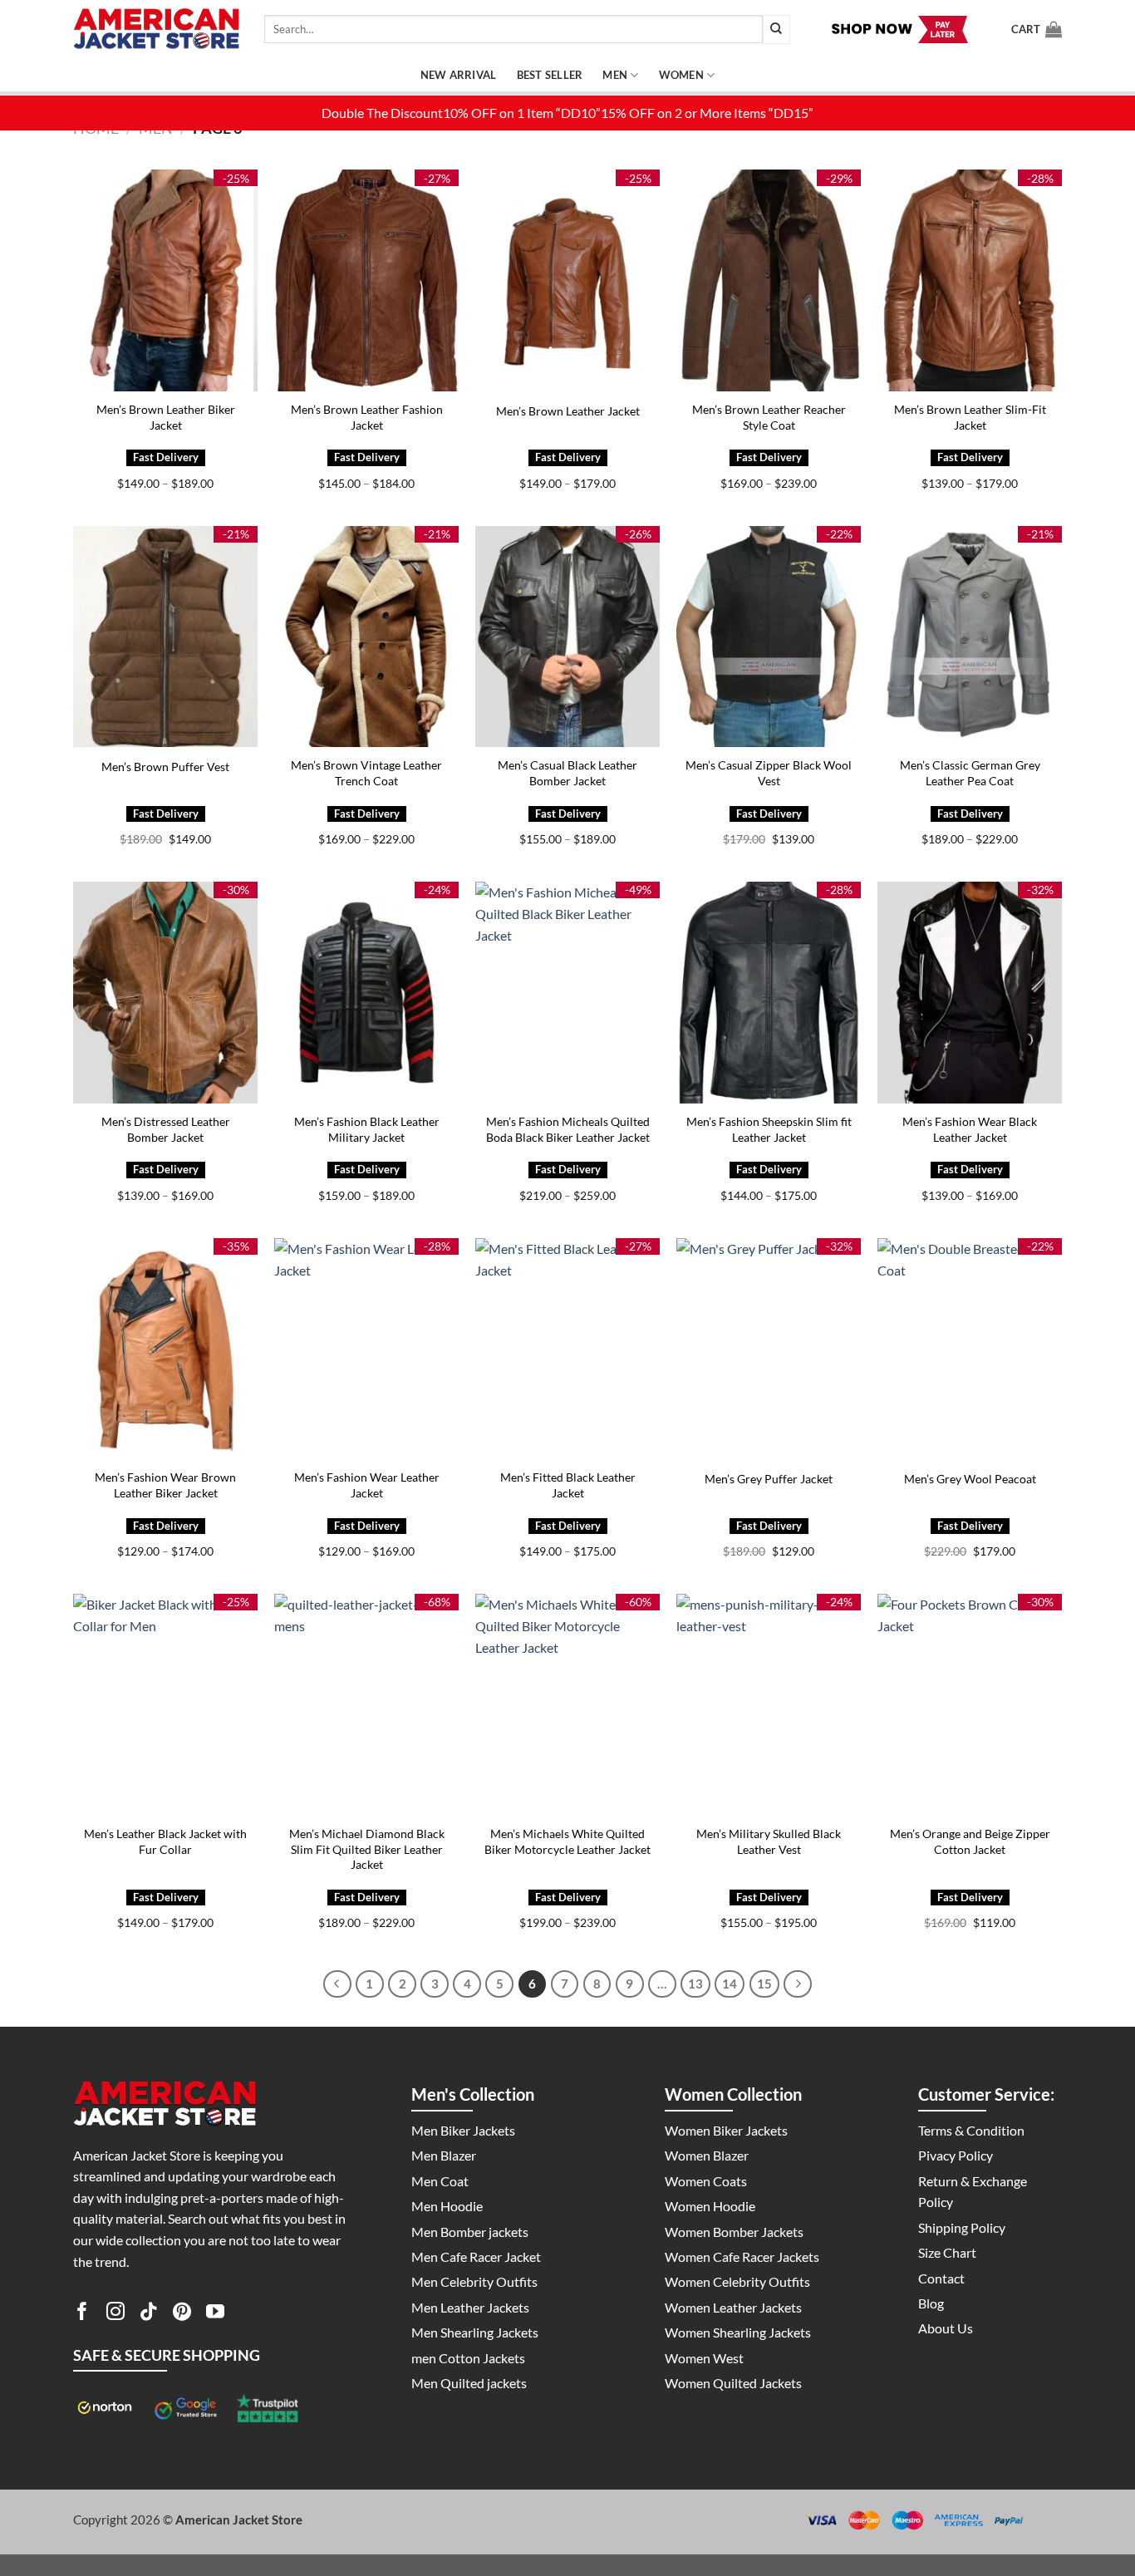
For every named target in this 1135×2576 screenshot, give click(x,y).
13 (695, 1984)
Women (681, 75)
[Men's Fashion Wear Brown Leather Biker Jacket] (165, 1349)
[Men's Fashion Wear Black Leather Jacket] (970, 993)
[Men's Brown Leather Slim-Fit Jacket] (970, 280)
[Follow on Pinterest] (182, 2314)
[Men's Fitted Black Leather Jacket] (567, 1349)
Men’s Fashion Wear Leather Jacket (367, 1485)
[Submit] (776, 29)
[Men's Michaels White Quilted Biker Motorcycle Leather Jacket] (567, 1705)
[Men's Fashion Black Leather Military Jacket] (366, 993)
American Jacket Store (239, 2519)
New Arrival (459, 75)
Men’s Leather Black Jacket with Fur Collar (165, 1841)
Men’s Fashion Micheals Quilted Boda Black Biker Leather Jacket (568, 1129)
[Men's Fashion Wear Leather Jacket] (366, 1349)
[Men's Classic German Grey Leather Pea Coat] (970, 637)
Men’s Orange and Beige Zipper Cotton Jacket (970, 1841)
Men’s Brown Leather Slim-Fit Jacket (970, 417)
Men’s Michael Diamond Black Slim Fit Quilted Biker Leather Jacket (367, 1849)
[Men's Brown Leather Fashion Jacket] (366, 280)
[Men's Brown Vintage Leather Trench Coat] (366, 637)
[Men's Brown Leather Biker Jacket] (165, 280)
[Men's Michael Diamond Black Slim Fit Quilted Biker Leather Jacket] (366, 1705)
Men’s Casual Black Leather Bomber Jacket (567, 773)
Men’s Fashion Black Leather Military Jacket (367, 1129)
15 (764, 1984)
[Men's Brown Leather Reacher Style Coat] (769, 280)
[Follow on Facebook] (82, 2314)
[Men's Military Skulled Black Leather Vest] (769, 1705)
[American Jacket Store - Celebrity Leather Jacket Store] (156, 29)
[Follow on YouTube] (215, 2314)
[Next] (798, 1984)
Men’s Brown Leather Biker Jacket (166, 417)
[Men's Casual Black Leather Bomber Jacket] (567, 637)
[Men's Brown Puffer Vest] (165, 637)
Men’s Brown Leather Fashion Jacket (367, 417)
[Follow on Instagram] (115, 2314)
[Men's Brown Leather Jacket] (567, 280)
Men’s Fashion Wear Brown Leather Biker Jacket (165, 1485)
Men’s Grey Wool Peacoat (970, 1479)
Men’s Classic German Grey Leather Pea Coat (970, 773)
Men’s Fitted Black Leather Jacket (568, 1485)
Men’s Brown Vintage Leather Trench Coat (366, 773)
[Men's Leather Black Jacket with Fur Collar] (165, 1705)
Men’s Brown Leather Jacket (568, 411)
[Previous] (337, 1984)
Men (615, 75)
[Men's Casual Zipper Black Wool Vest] (769, 637)
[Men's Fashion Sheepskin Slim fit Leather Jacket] (769, 993)
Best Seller (550, 75)
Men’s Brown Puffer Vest (165, 767)
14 (730, 1984)
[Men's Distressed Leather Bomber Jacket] (165, 993)
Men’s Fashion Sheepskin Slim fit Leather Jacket (769, 1129)
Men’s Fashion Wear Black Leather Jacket (970, 1129)
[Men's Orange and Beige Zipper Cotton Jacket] (970, 1705)
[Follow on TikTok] (149, 2314)
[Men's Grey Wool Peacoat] (970, 1349)
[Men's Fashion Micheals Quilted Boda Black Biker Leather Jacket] (567, 993)
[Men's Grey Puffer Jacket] (769, 1349)
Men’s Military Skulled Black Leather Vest (769, 1841)
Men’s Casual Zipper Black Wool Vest (769, 773)
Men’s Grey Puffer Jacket (769, 1479)
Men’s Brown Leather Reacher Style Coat (769, 417)
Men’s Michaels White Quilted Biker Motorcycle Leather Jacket (567, 1841)
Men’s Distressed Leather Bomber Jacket (166, 1129)
